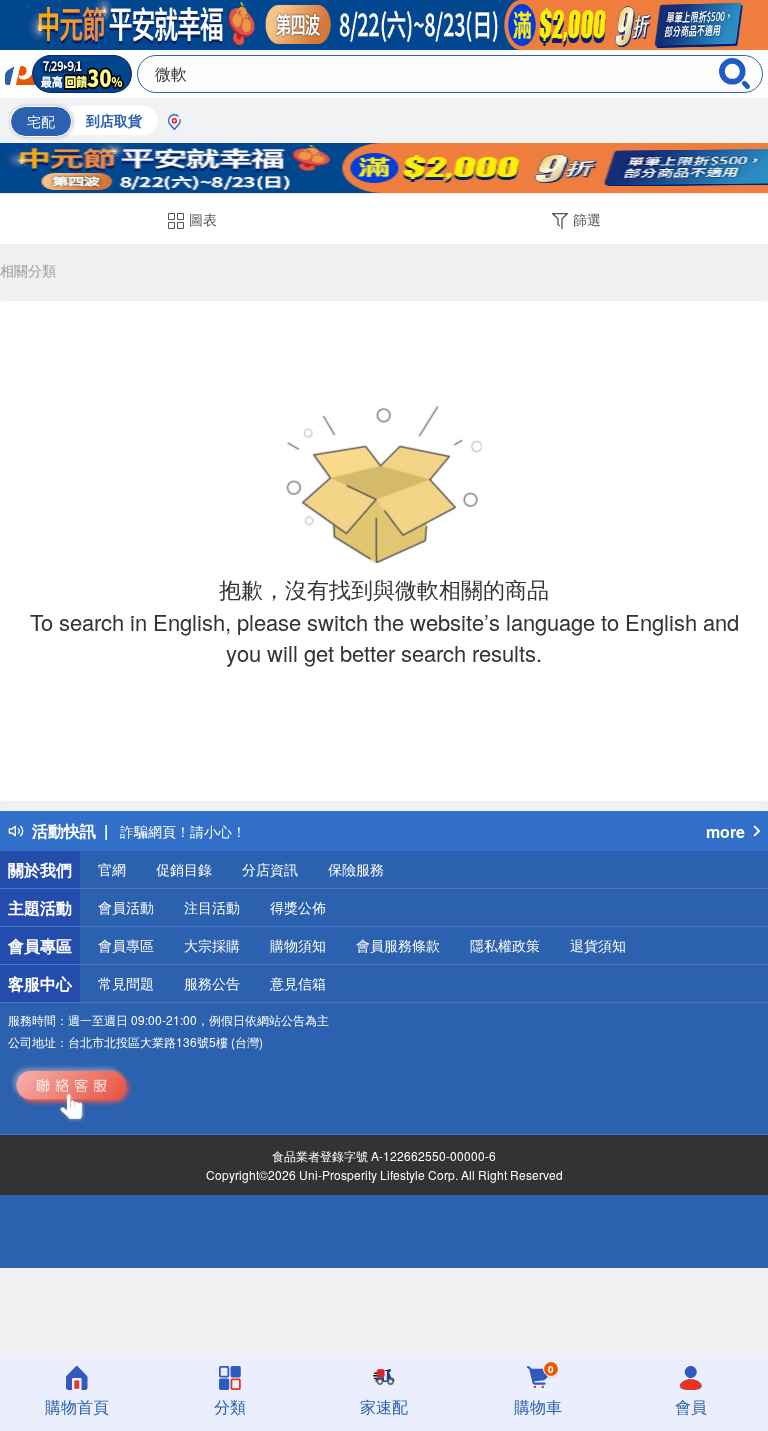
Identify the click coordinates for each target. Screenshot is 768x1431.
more (725, 831)
